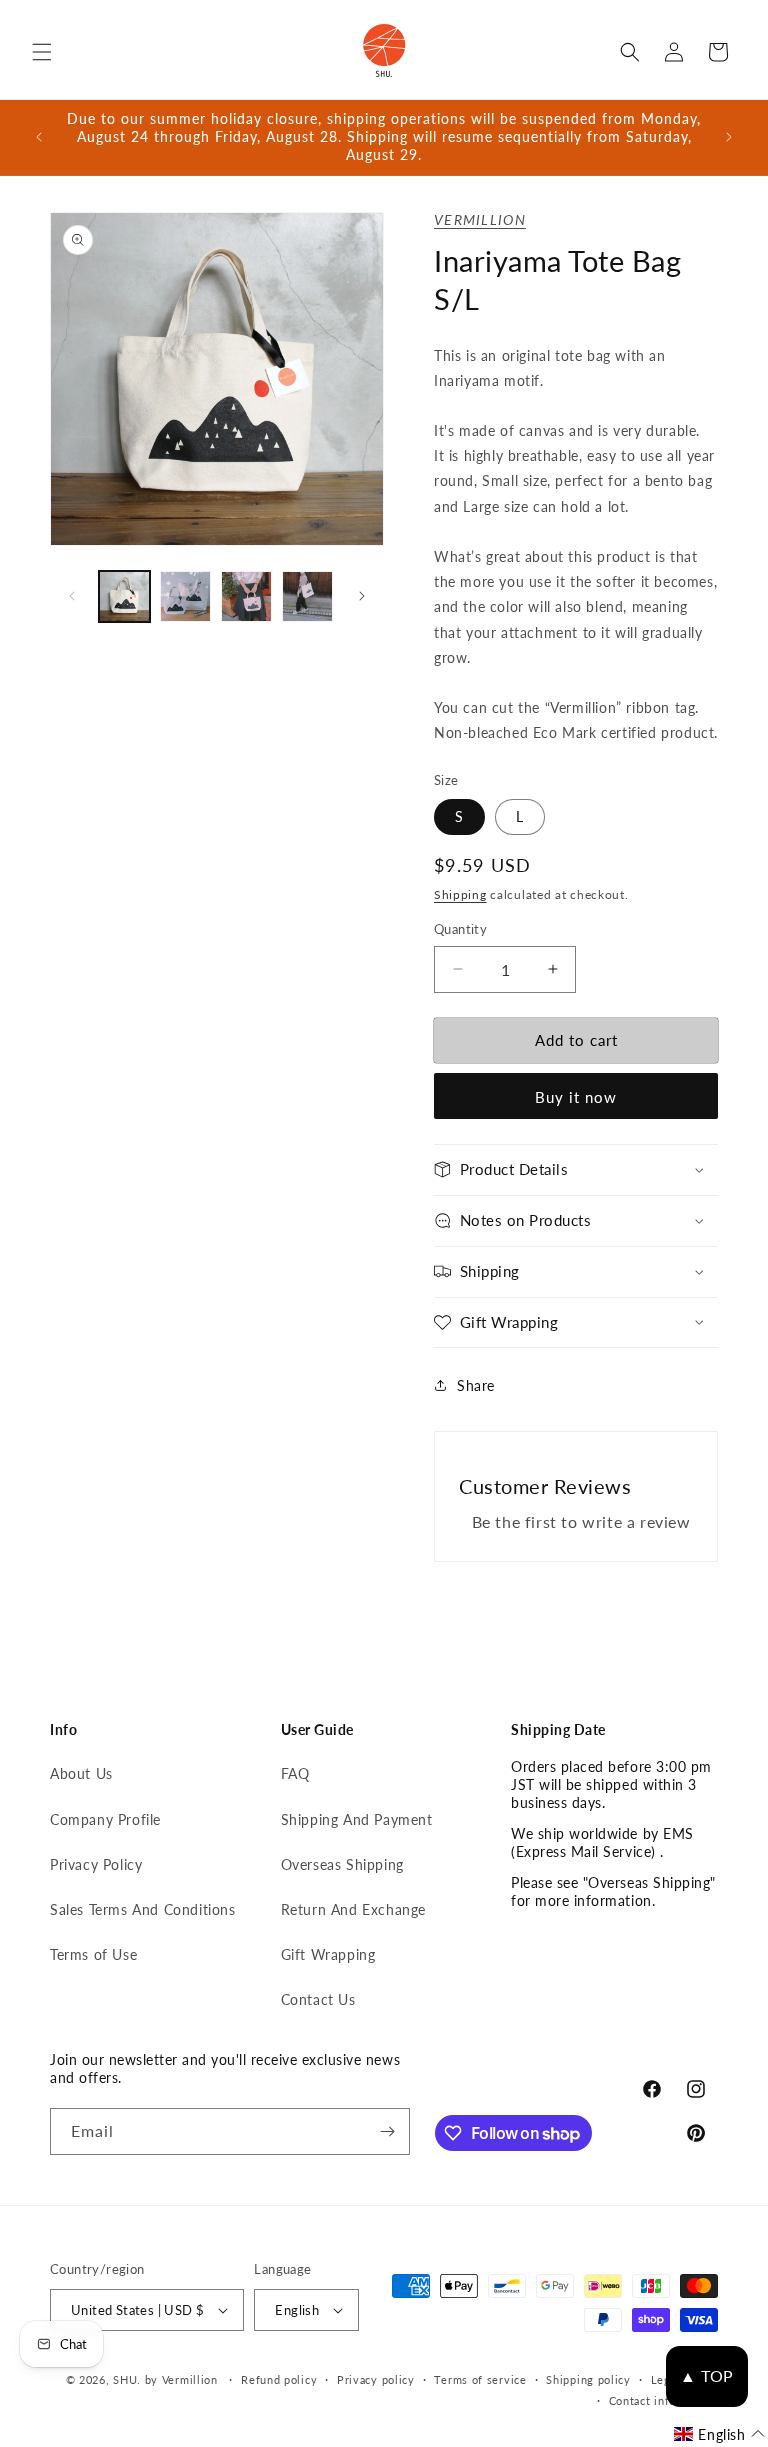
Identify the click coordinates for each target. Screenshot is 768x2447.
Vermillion (480, 219)
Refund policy (279, 2379)
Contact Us (318, 1999)
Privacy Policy (96, 1864)
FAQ (295, 1773)
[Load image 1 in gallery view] (124, 596)
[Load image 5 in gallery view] (307, 596)
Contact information (663, 2400)
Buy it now (576, 1097)
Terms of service (480, 2379)
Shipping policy (588, 2379)
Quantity (460, 929)
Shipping (460, 894)
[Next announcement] (729, 137)
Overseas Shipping (342, 1864)
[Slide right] (362, 596)
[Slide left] (72, 596)
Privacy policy (376, 2379)
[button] (42, 52)
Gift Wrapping (328, 1954)
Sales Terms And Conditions (143, 1909)
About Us (81, 1773)
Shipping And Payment (357, 1819)
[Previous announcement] (39, 137)
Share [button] (476, 1385)
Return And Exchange (353, 1909)
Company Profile (105, 1819)
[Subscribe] (387, 2131)
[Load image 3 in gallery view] (185, 596)
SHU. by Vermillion (165, 2379)
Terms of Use (93, 1954)
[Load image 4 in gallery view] (246, 596)
